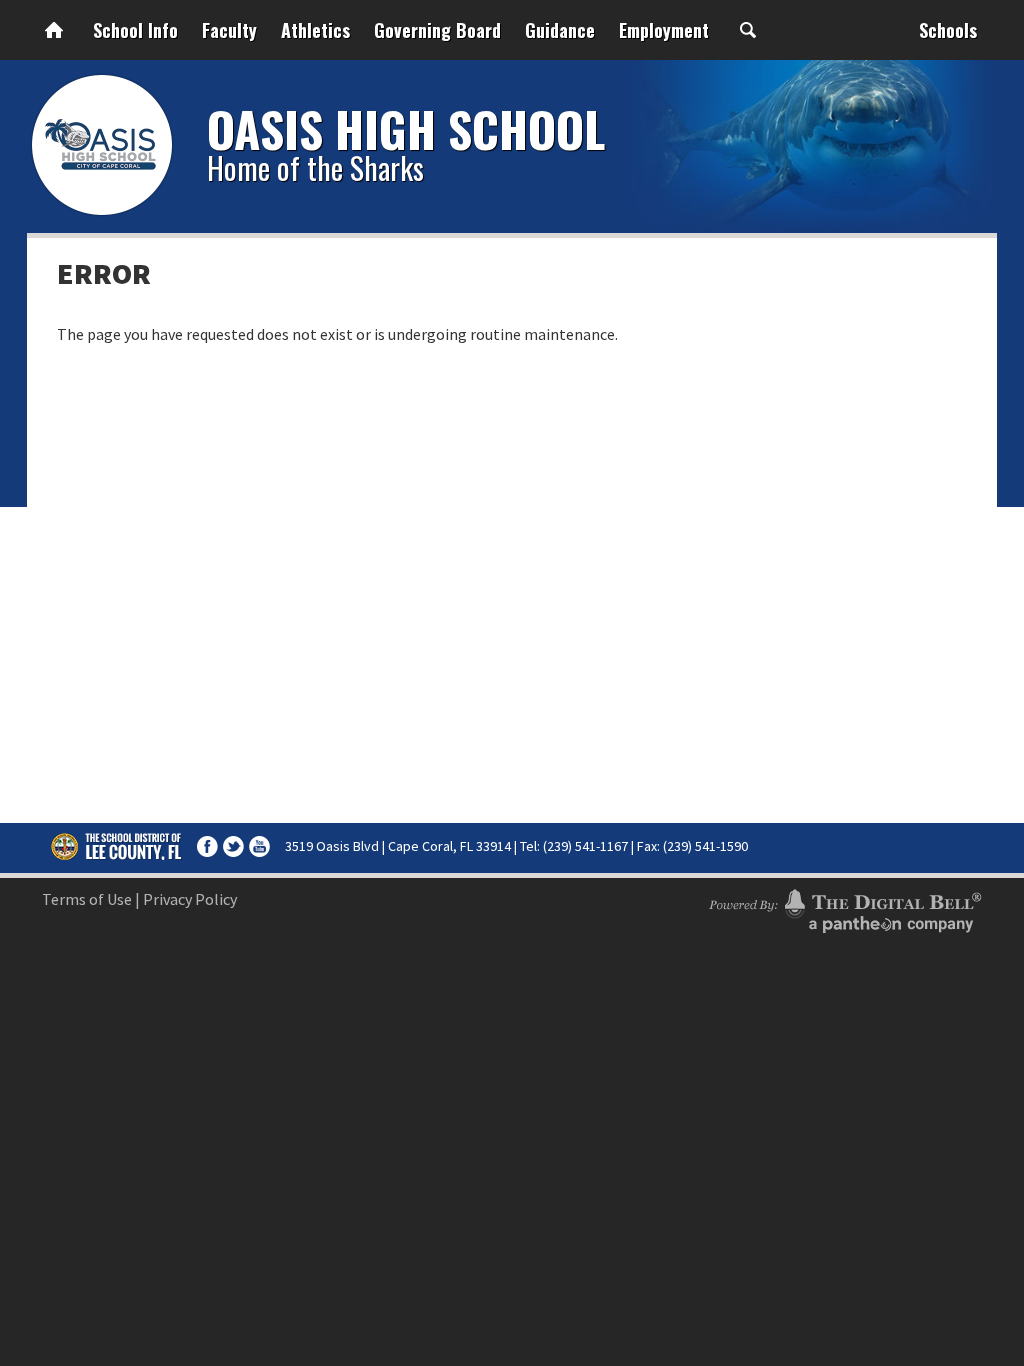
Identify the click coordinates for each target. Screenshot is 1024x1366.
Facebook (207, 846)
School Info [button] (135, 30)
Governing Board (437, 30)
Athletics (315, 30)
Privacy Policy (190, 899)
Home (54, 30)
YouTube (259, 846)
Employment (664, 30)
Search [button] (748, 30)
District (117, 846)
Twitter (233, 846)
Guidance (560, 30)
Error (104, 273)
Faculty (229, 30)
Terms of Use (87, 899)
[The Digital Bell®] (845, 908)
